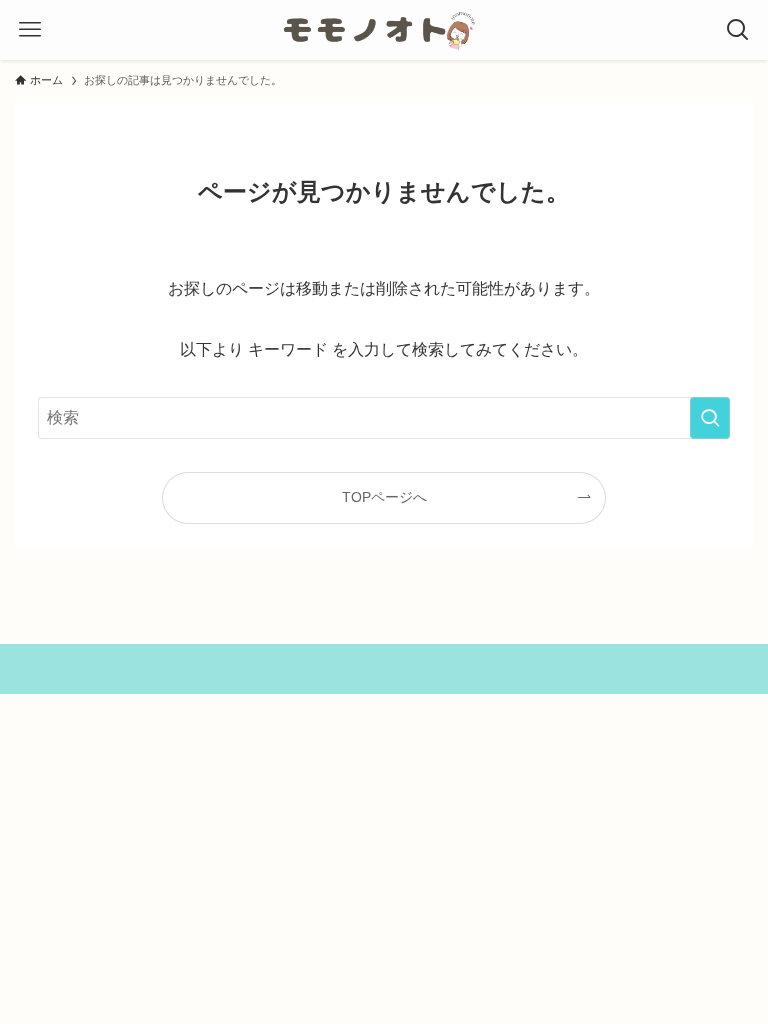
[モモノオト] (383, 30)
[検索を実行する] (710, 418)
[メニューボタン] (30, 30)
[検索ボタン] (738, 30)
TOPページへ (384, 497)
